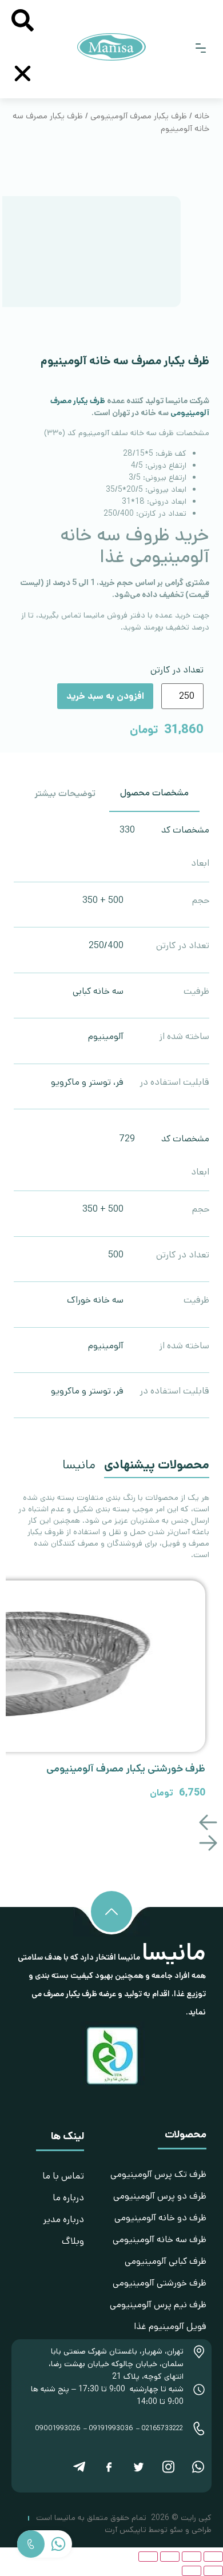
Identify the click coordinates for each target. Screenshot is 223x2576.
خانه (202, 116)
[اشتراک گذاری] (170, 2557)
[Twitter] (138, 2467)
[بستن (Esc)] (148, 2557)
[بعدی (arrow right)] (192, 2571)
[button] (201, 49)
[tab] (154, 794)
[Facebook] (109, 2467)
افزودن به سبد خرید (105, 696)
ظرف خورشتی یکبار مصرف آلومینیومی (126, 1769)
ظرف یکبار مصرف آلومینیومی (139, 116)
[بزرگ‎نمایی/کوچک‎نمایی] (213, 2557)
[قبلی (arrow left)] (213, 2571)
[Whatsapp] (198, 2467)
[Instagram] (168, 2467)
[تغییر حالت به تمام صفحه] (192, 2557)
